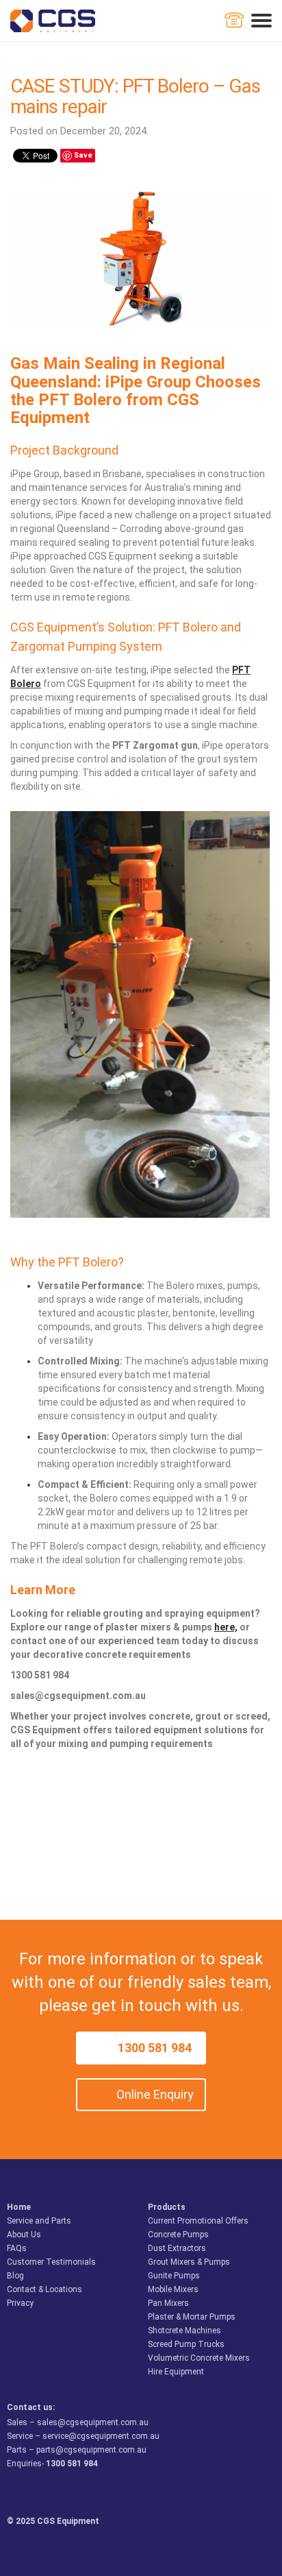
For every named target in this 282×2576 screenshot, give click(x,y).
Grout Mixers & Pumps (189, 2262)
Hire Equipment (176, 2372)
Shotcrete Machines (184, 2331)
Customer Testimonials (51, 2262)
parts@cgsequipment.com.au (91, 2450)
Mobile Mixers (173, 2289)
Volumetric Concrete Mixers (199, 2358)
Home (19, 2207)
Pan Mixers (168, 2303)
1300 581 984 (155, 2048)
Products (167, 2207)
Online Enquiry (155, 2094)
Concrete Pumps (178, 2235)
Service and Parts (39, 2221)
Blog (15, 2276)
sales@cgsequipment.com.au (93, 2422)
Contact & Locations (44, 2289)
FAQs (17, 2248)
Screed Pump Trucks (186, 2344)
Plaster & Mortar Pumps (192, 2317)
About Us (24, 2235)
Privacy (20, 2303)
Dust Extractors (177, 2248)
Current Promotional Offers (198, 2221)
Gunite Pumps (174, 2276)
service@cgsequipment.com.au (101, 2436)
